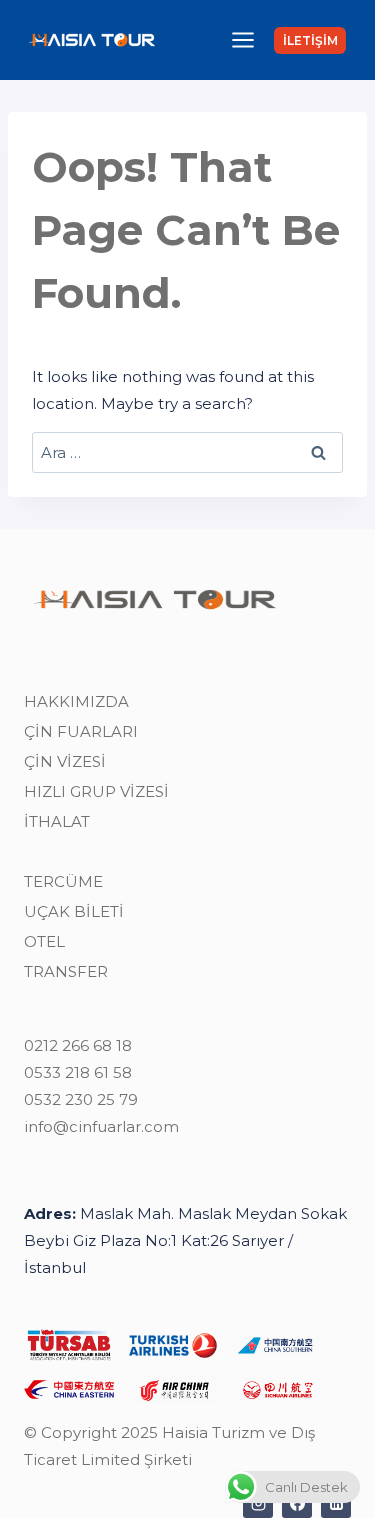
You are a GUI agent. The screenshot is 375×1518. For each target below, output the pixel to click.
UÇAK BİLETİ (74, 911)
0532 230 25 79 (81, 1099)
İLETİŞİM (310, 40)
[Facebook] (297, 1503)
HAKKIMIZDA (76, 701)
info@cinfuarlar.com (101, 1126)
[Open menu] (242, 39)
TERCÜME (63, 881)
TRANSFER (66, 971)
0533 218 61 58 (78, 1072)
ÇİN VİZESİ (65, 761)
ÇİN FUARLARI (81, 731)
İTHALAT (57, 821)
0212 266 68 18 (78, 1045)
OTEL (44, 941)
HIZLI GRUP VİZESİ (96, 791)
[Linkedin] (336, 1503)
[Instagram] (258, 1503)
